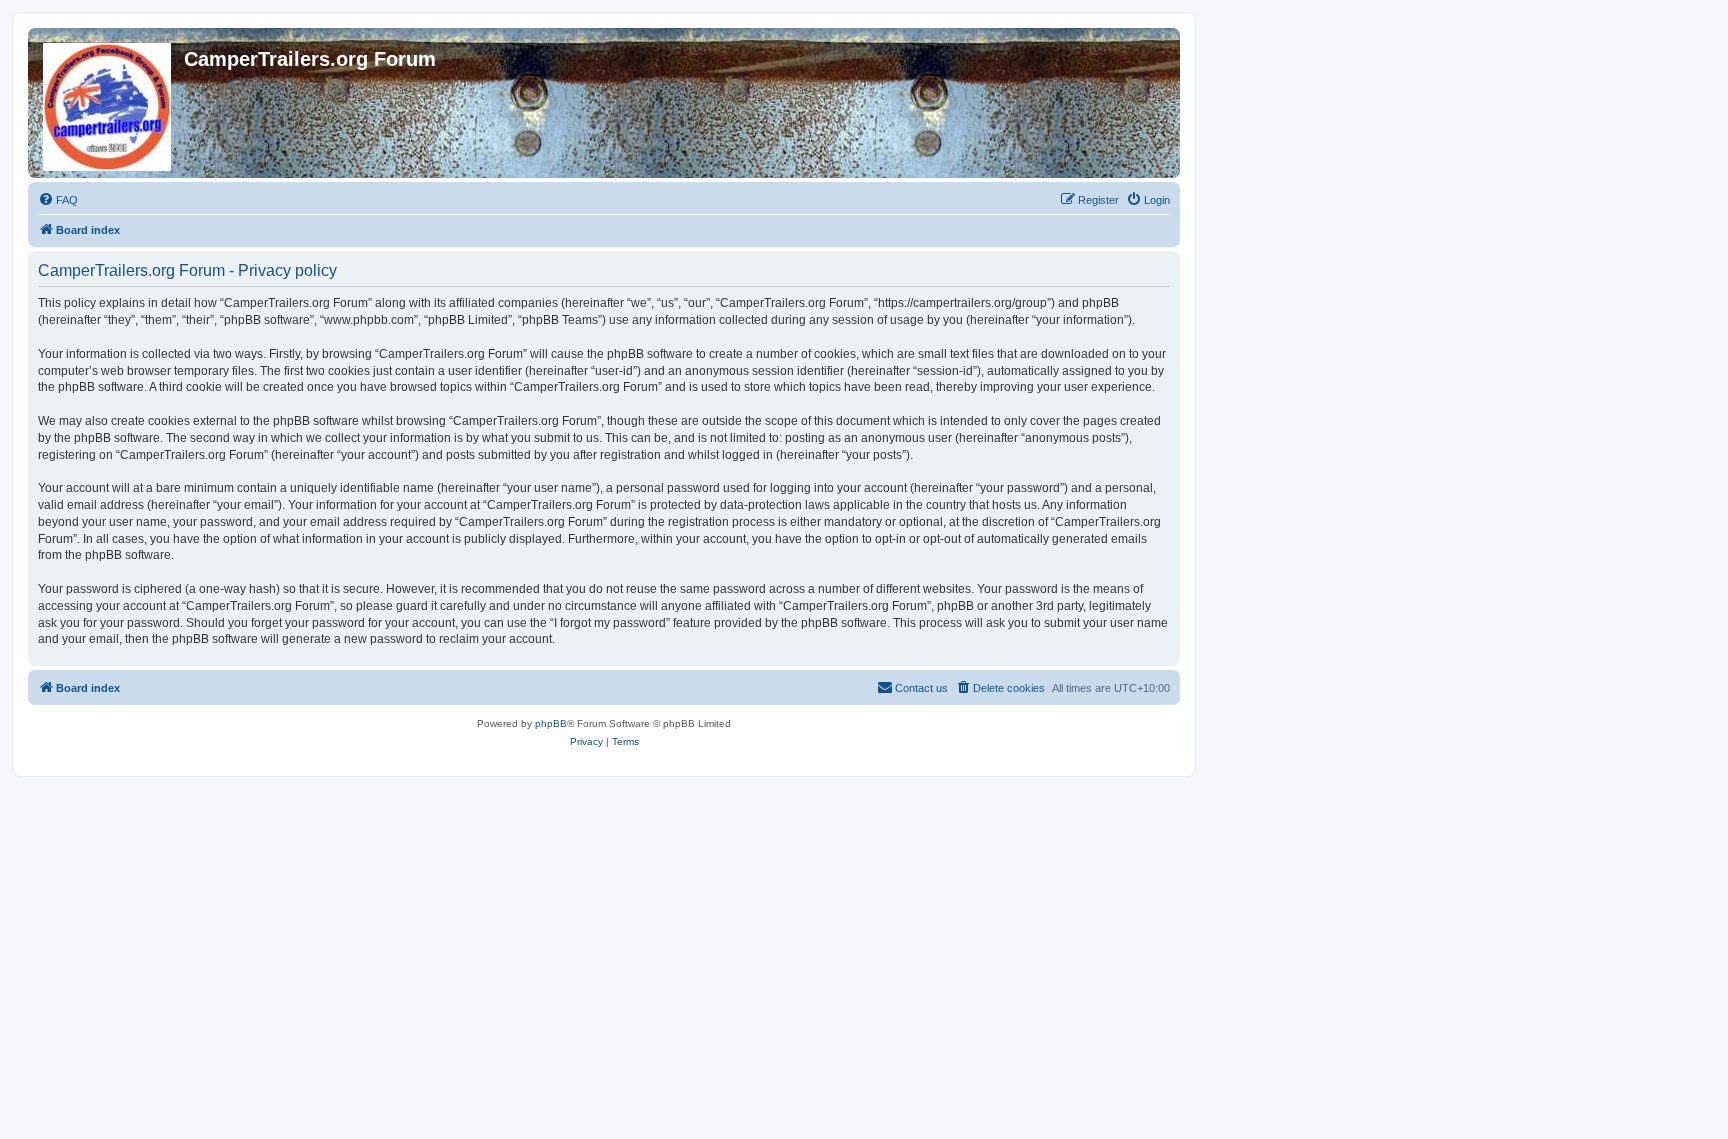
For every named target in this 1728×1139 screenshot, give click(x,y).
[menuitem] (58, 200)
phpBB (551, 723)
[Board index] (108, 103)
